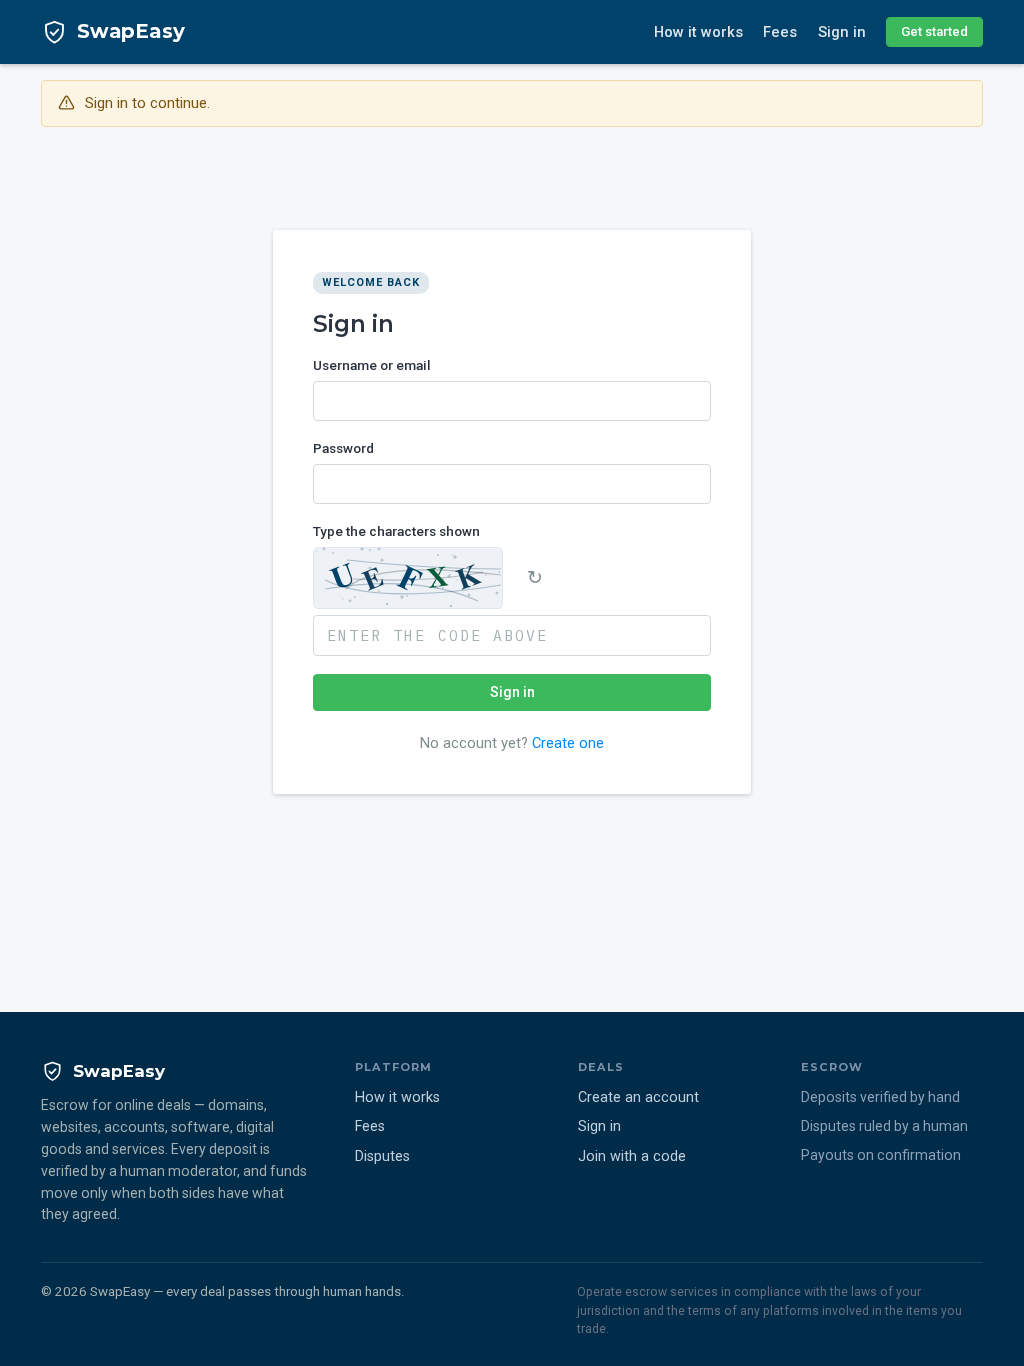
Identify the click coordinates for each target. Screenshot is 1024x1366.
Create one (568, 743)
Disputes (382, 1156)
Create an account (638, 1097)
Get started (934, 31)
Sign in (842, 32)
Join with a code (632, 1156)
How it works (698, 32)
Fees (780, 32)
